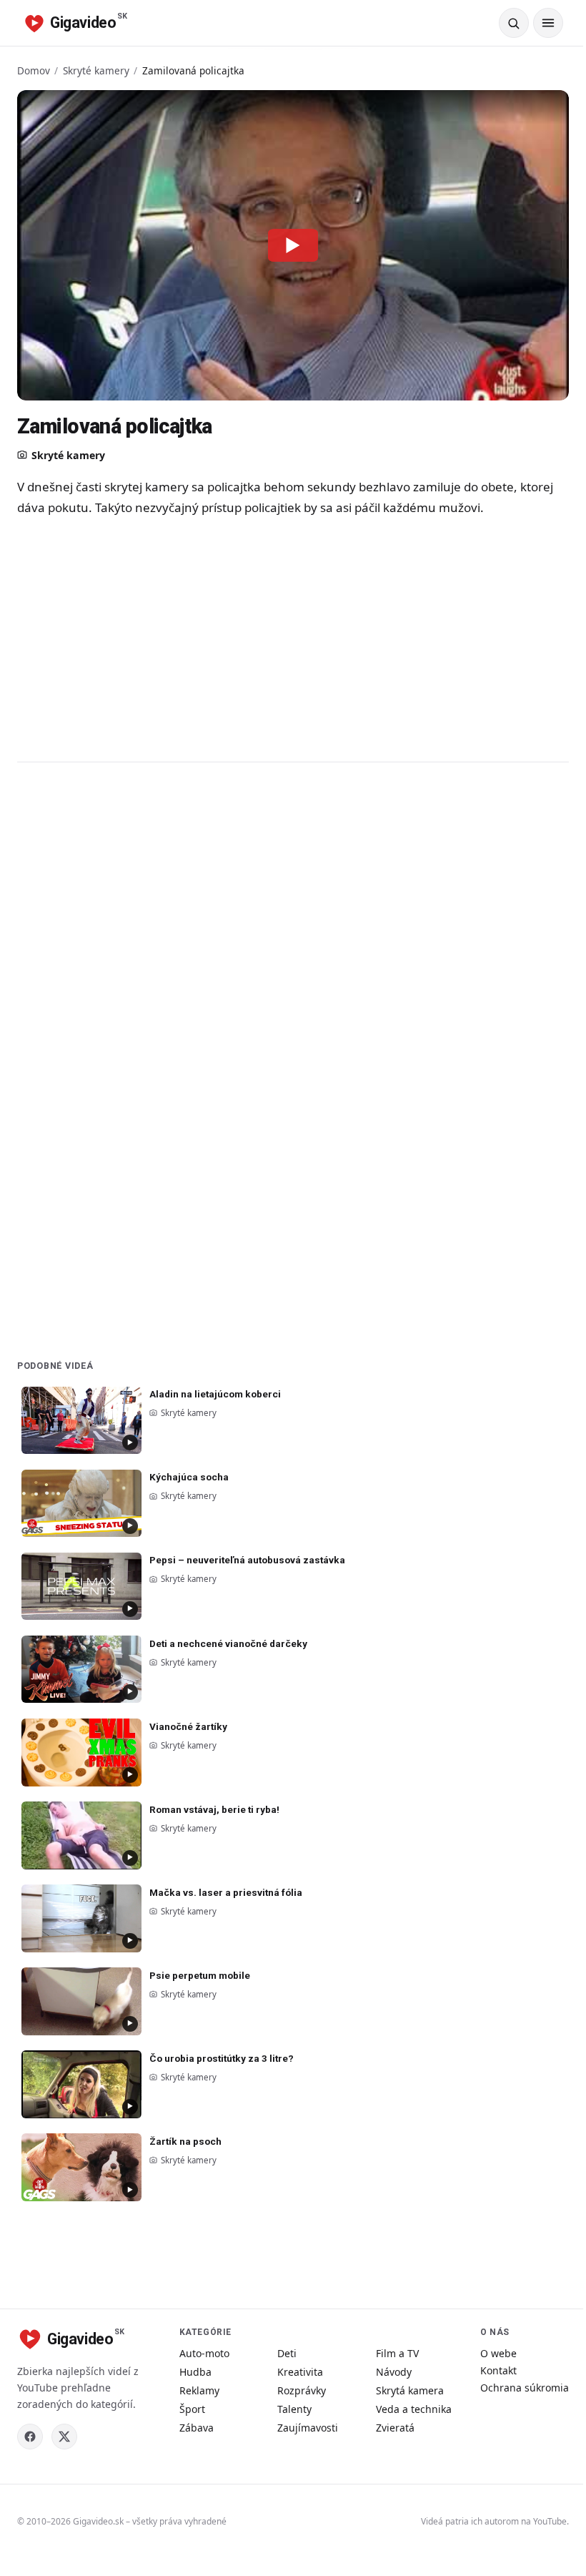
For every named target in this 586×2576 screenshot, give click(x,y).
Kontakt (498, 2370)
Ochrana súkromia (525, 2388)
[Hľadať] (514, 23)
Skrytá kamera (410, 2390)
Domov (34, 70)
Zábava (197, 2428)
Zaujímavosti (308, 2428)
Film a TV (397, 2353)
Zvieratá (395, 2428)
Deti (287, 2353)
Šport (192, 2409)
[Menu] (548, 23)
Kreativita (300, 2372)
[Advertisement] (293, 639)
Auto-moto (204, 2353)
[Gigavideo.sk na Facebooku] (30, 2437)
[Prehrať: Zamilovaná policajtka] (293, 245)
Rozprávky (302, 2390)
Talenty (294, 2409)
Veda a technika (414, 2409)
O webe (498, 2353)
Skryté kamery (96, 70)
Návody (394, 2372)
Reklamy (199, 2390)
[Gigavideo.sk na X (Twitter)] (64, 2437)
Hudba (195, 2372)
